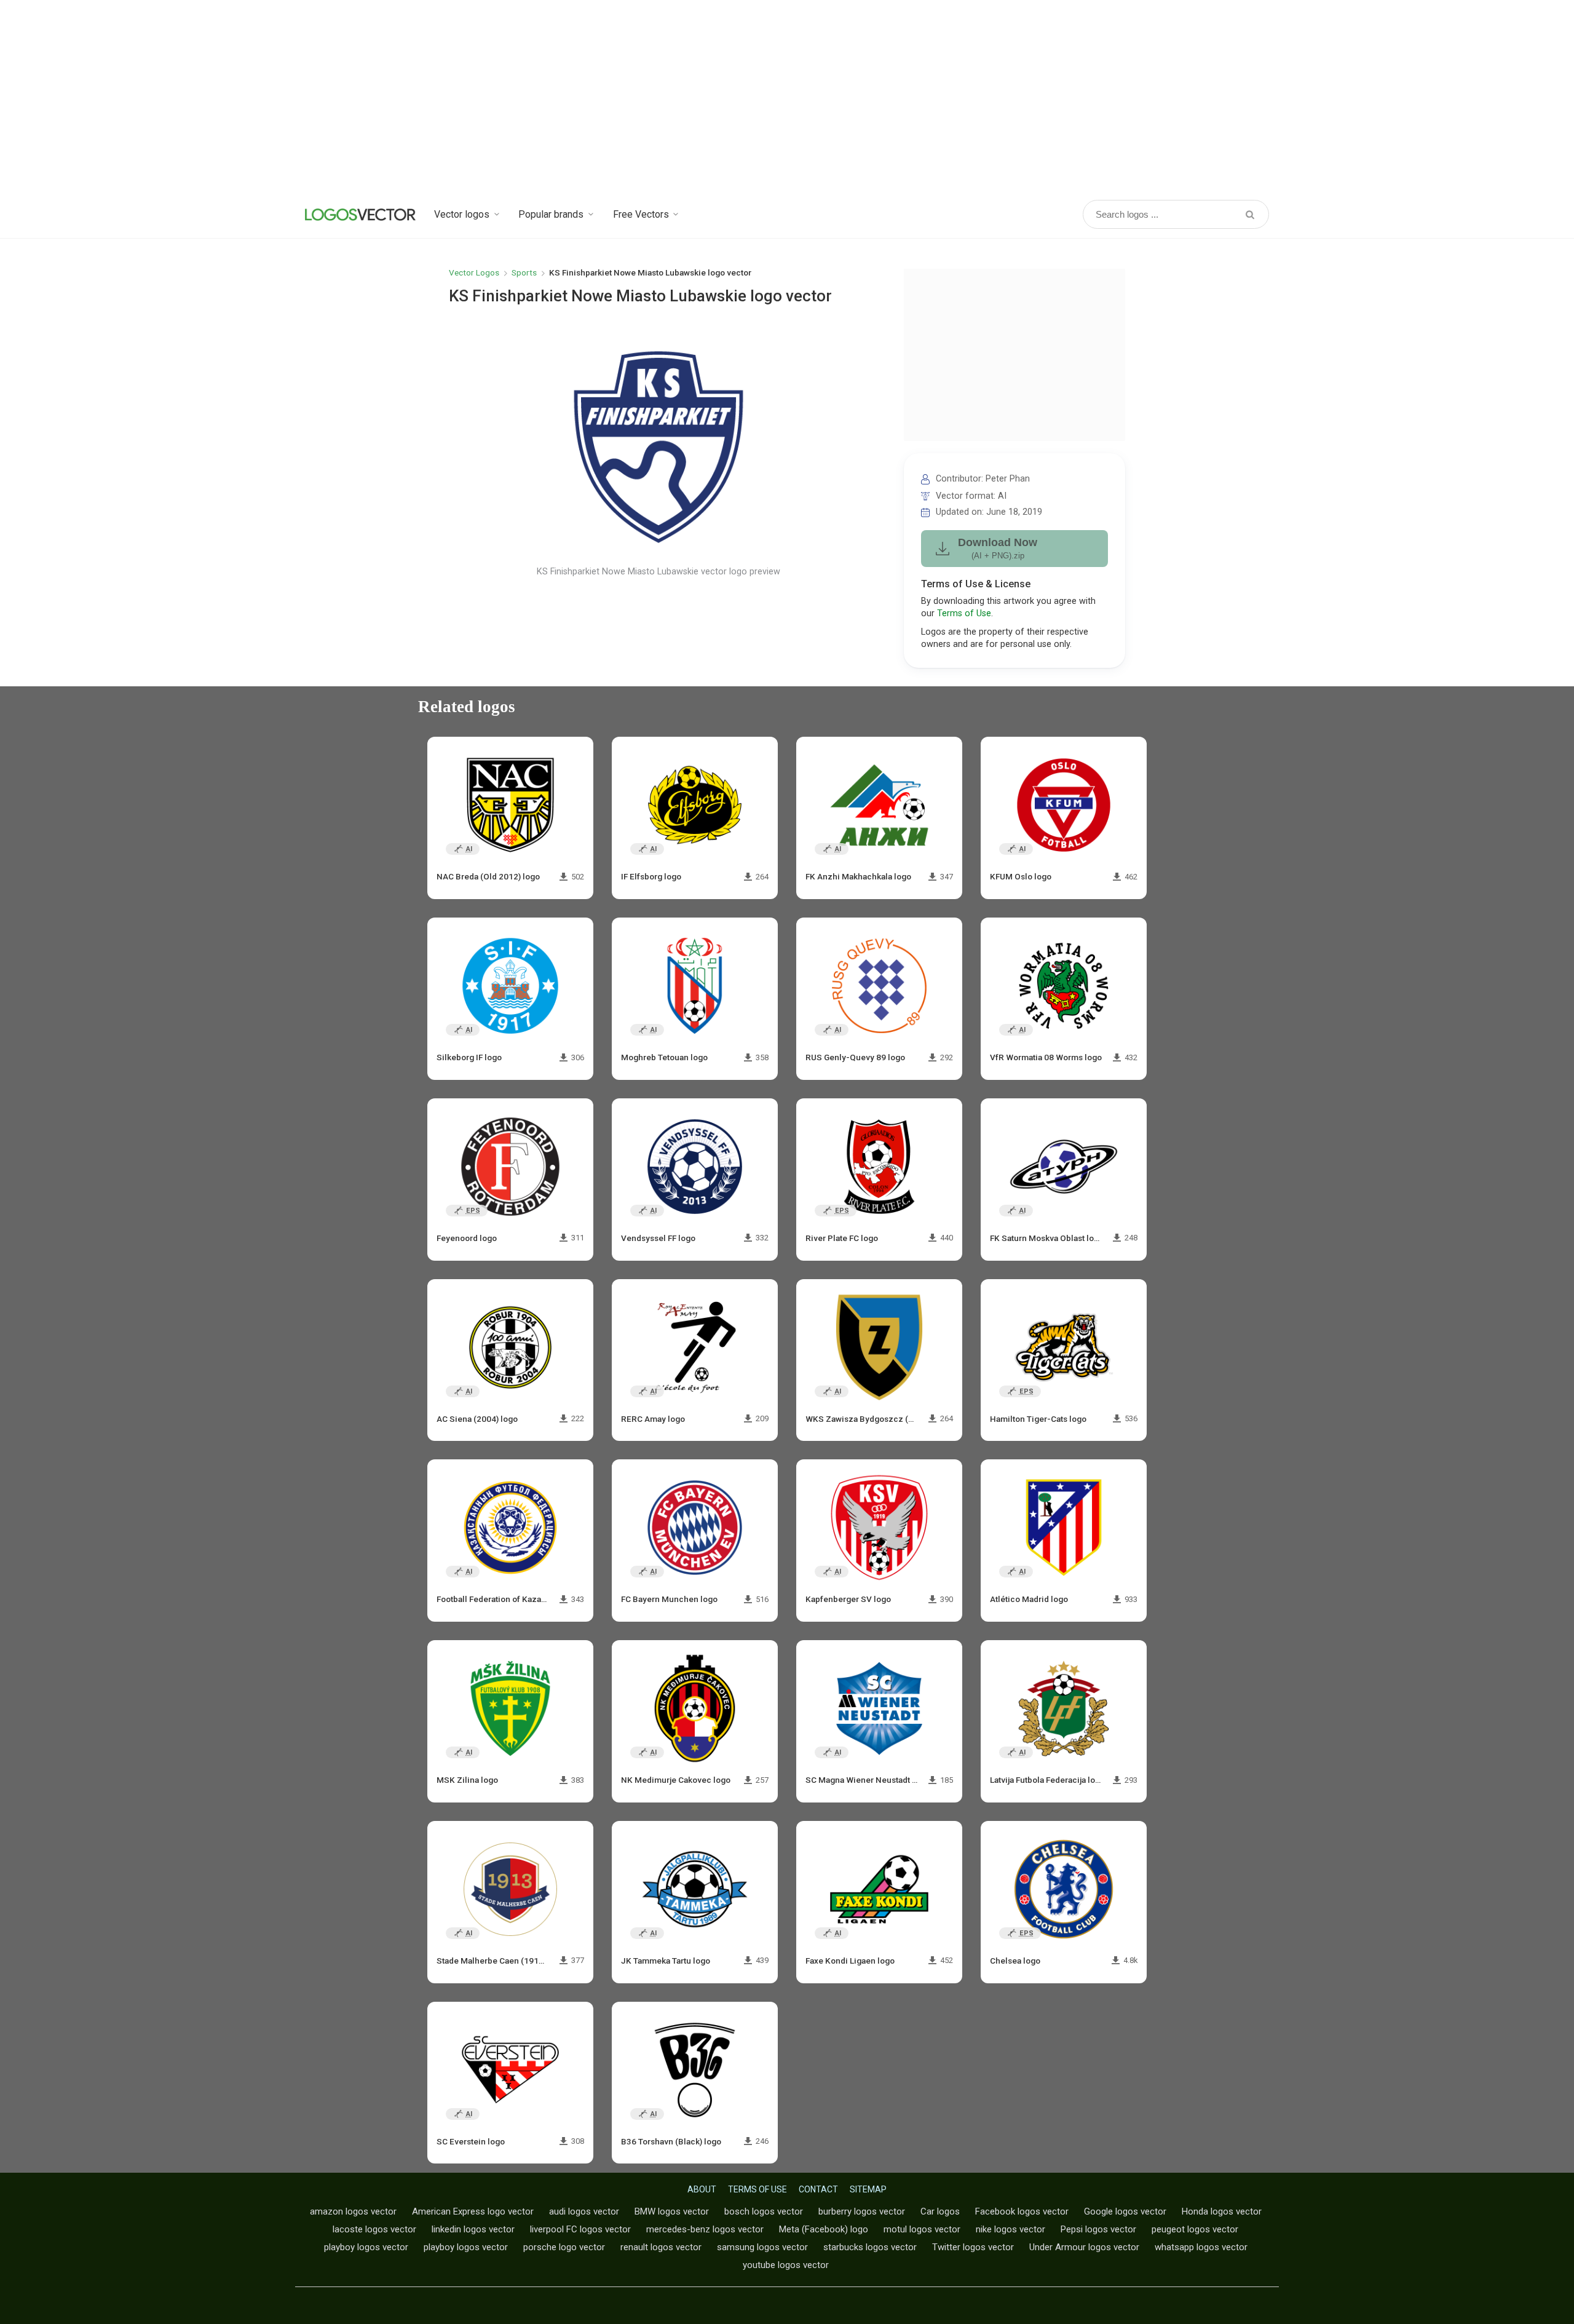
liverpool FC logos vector (580, 2229)
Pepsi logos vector (1098, 2229)
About (702, 2189)
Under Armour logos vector (1084, 2247)
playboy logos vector (366, 2247)
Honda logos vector (1222, 2211)
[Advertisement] (787, 98)
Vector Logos (474, 272)
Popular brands (551, 214)
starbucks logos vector (870, 2247)
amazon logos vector (353, 2211)
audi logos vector (584, 2211)
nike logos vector (1010, 2229)
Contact (818, 2189)
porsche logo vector (564, 2247)
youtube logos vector (786, 2265)
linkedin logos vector (473, 2229)
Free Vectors (641, 214)
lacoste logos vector (374, 2229)
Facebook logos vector (1022, 2211)
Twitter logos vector (973, 2247)
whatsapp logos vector (1201, 2247)
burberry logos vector (862, 2211)
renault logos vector (661, 2247)
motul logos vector (922, 2229)
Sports (524, 272)
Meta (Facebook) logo (824, 2229)
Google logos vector (1125, 2211)
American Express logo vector (473, 2211)
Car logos (940, 2211)
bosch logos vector (764, 2211)
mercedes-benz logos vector (705, 2229)
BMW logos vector (672, 2211)
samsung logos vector (762, 2247)
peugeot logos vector (1195, 2229)
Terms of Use (964, 613)
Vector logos (462, 214)
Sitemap (868, 2189)
